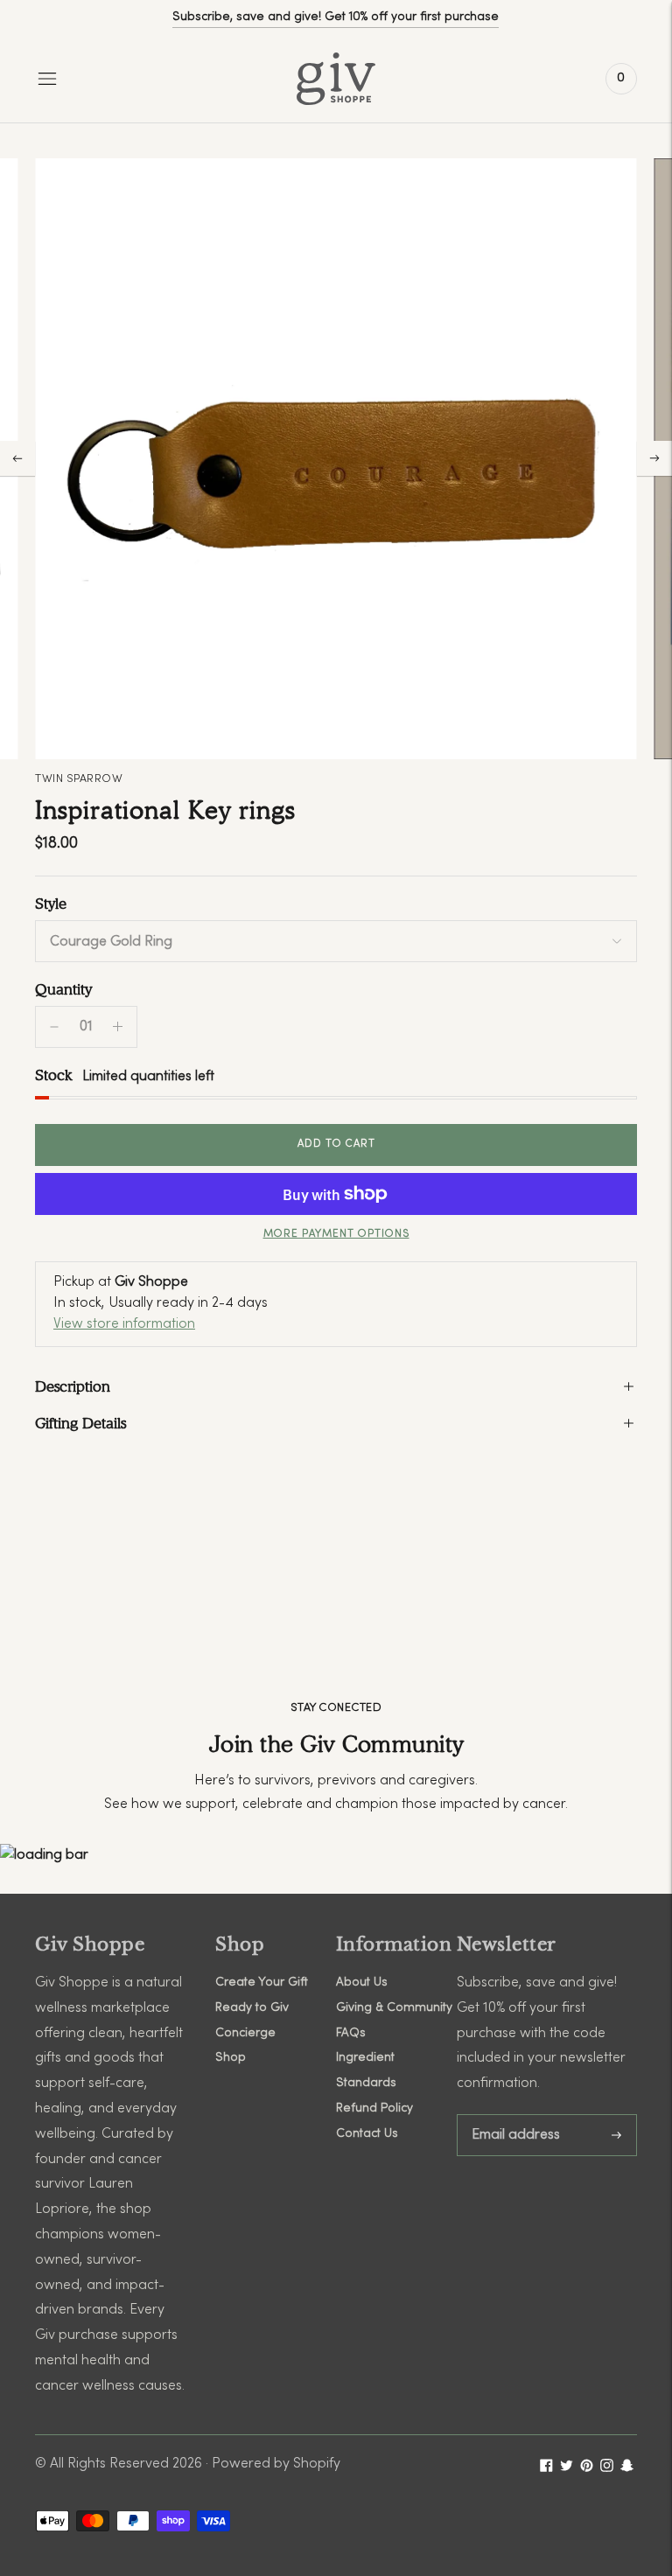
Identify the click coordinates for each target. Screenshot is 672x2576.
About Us (362, 1983)
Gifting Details (80, 1423)
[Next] (654, 458)
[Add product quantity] (54, 1027)
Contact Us (367, 2134)
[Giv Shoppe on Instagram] (607, 2468)
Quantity (63, 989)
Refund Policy (374, 2108)
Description (73, 1386)
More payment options (336, 1234)
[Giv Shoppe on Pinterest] (587, 2468)
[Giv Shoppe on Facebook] (546, 2468)
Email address (515, 2115)
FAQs (351, 2033)
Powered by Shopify (276, 2464)
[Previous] (17, 458)
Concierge (245, 2033)
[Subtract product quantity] (118, 1027)
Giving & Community (394, 2008)
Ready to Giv (252, 2008)
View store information (124, 1324)
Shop (231, 2058)
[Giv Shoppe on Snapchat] (627, 2468)
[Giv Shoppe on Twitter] (567, 2468)
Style (51, 904)
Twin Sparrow (79, 779)
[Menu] (47, 79)
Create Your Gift (262, 1983)
